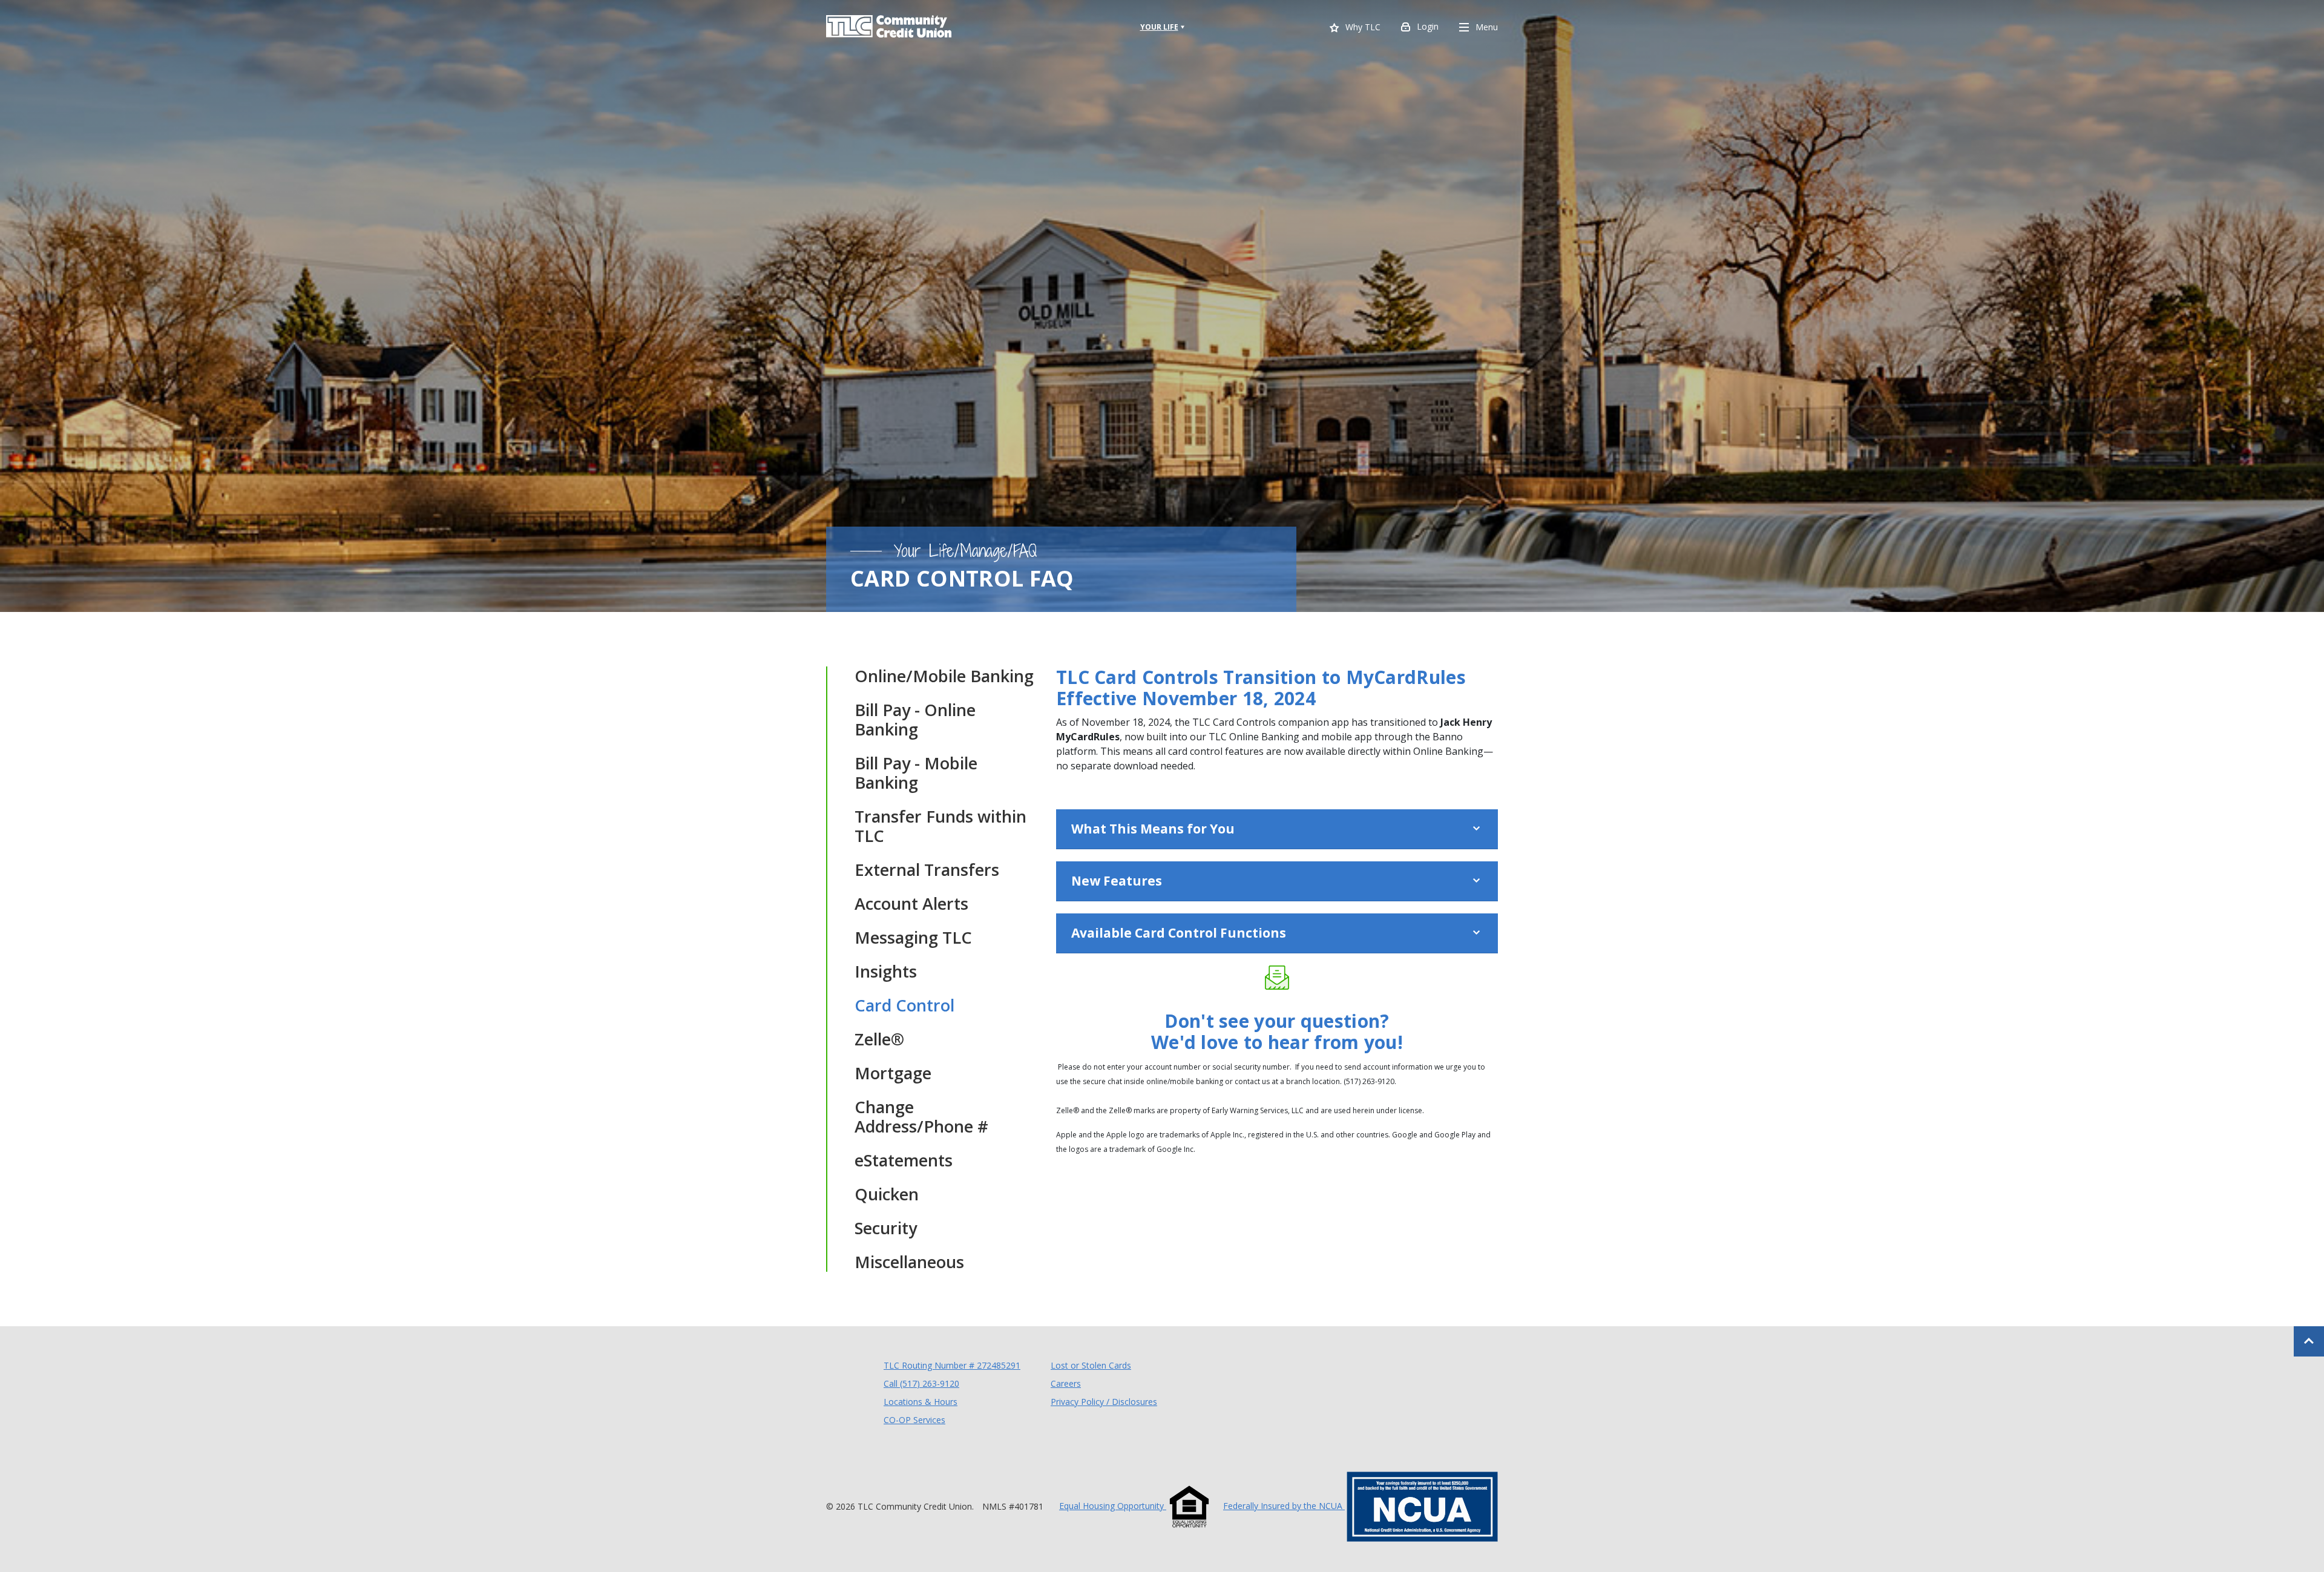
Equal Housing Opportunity (1113, 1506)
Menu (1487, 27)
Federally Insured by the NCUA (1284, 1506)
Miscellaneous (909, 1262)
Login (1428, 26)
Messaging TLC (913, 938)
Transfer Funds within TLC (940, 826)
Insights (886, 972)
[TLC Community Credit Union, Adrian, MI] (889, 27)
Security (886, 1228)
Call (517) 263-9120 (921, 1383)
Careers (1066, 1383)
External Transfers (927, 870)
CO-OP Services (914, 1419)
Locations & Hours (921, 1402)
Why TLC (1363, 28)
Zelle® (879, 1039)
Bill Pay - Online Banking (915, 720)
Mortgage (893, 1073)
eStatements (904, 1160)
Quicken (887, 1194)
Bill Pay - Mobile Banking (916, 773)
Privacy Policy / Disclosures (1104, 1402)
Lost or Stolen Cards (1091, 1365)
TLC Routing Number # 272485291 (952, 1365)
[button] (1277, 829)
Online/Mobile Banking (944, 676)
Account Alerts (911, 904)
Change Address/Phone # (921, 1117)
